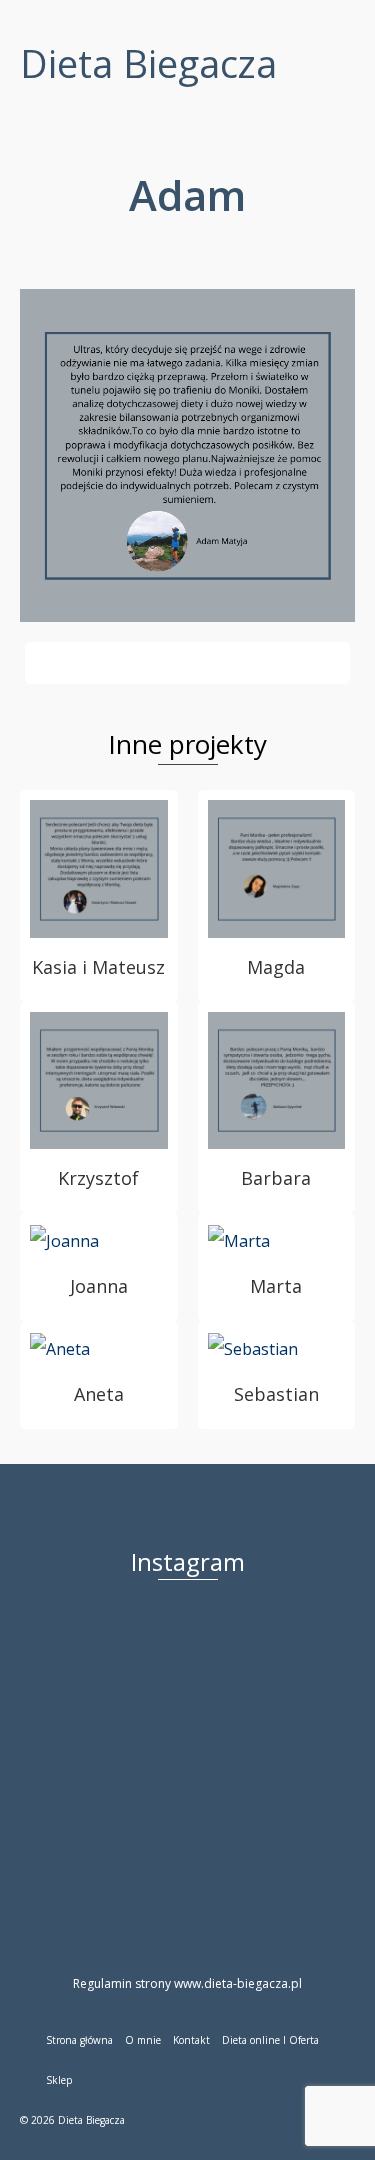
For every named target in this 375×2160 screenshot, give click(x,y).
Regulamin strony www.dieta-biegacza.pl (187, 1983)
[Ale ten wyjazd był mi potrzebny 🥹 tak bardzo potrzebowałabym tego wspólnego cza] (92, 1657)
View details (99, 869)
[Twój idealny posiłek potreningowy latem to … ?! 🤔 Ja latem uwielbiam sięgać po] (92, 1762)
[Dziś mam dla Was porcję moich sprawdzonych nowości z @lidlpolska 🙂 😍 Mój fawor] (302, 1657)
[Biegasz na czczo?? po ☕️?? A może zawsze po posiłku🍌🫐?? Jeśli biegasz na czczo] (197, 1762)
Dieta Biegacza (148, 63)
